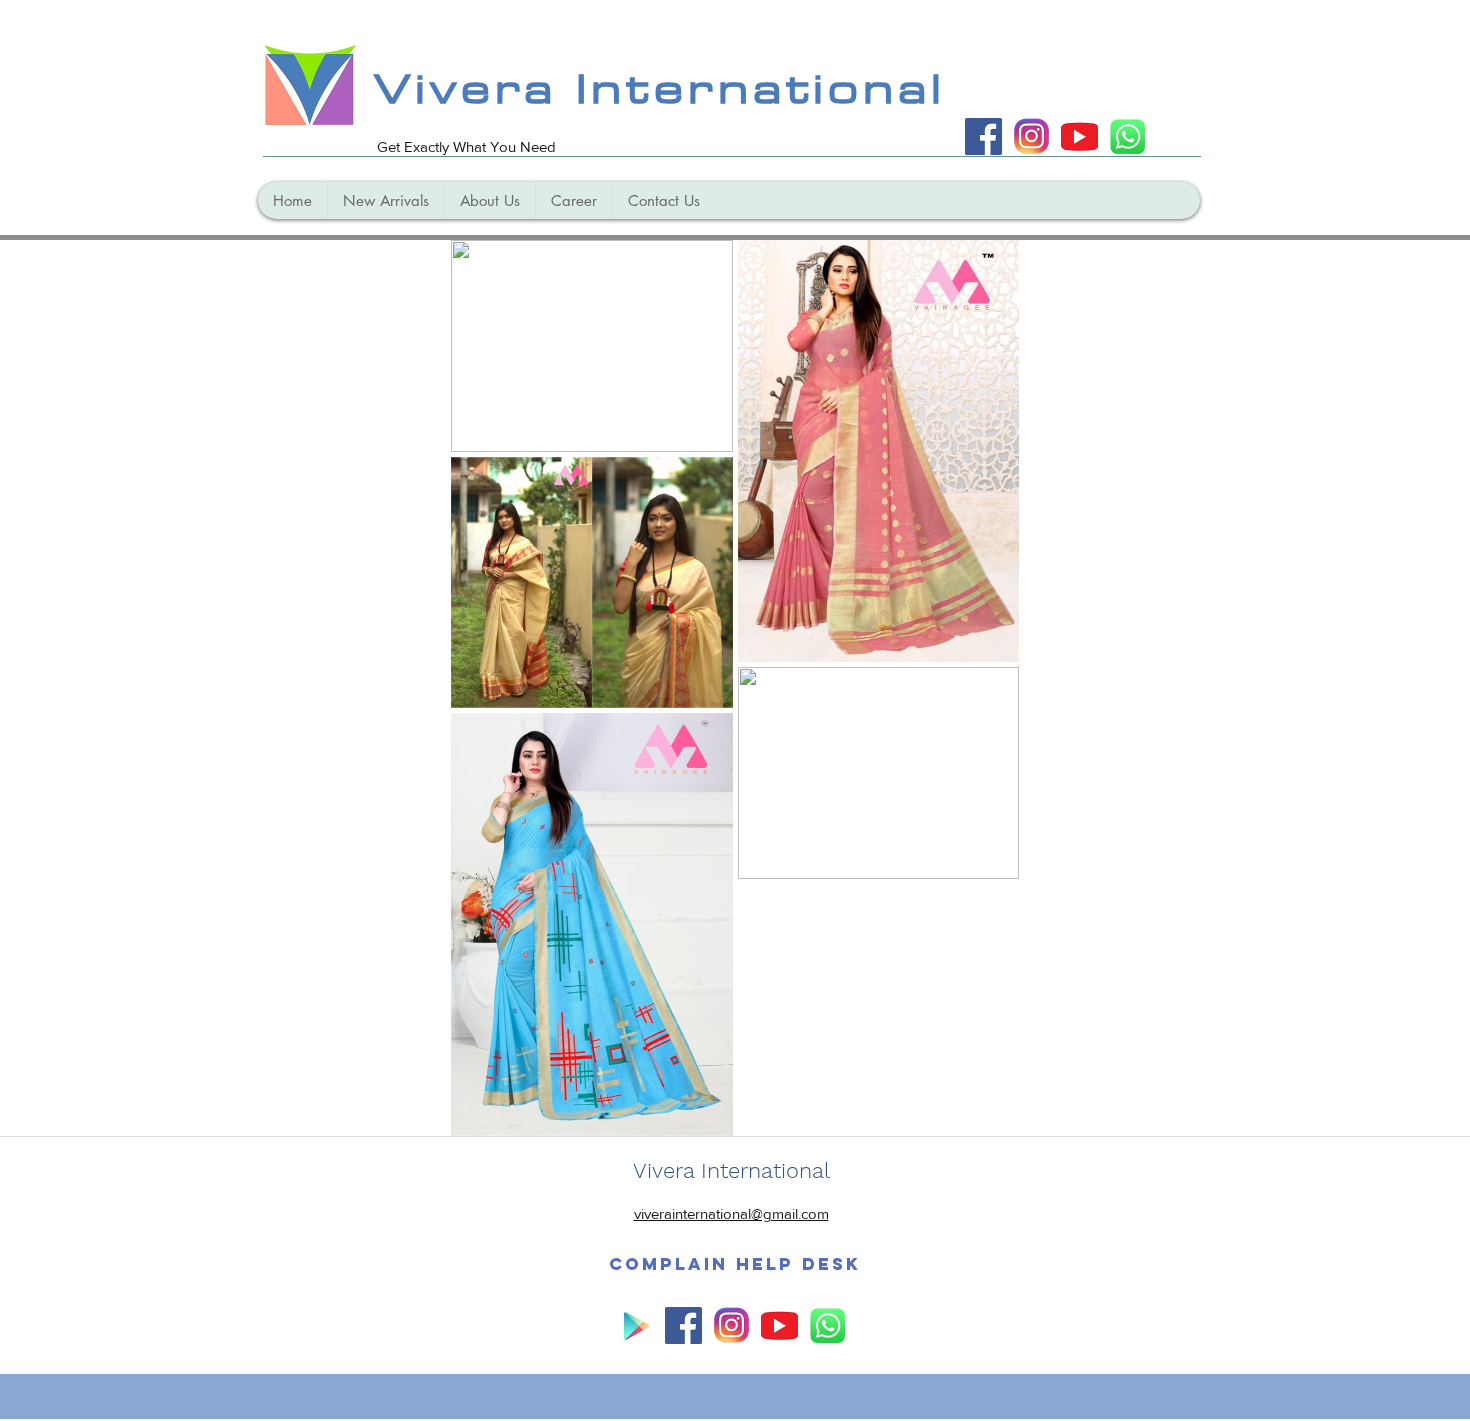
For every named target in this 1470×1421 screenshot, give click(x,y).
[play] (635, 1325)
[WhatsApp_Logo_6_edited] (1127, 136)
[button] (735, 1264)
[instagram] (1031, 136)
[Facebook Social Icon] (983, 136)
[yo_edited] (1079, 136)
